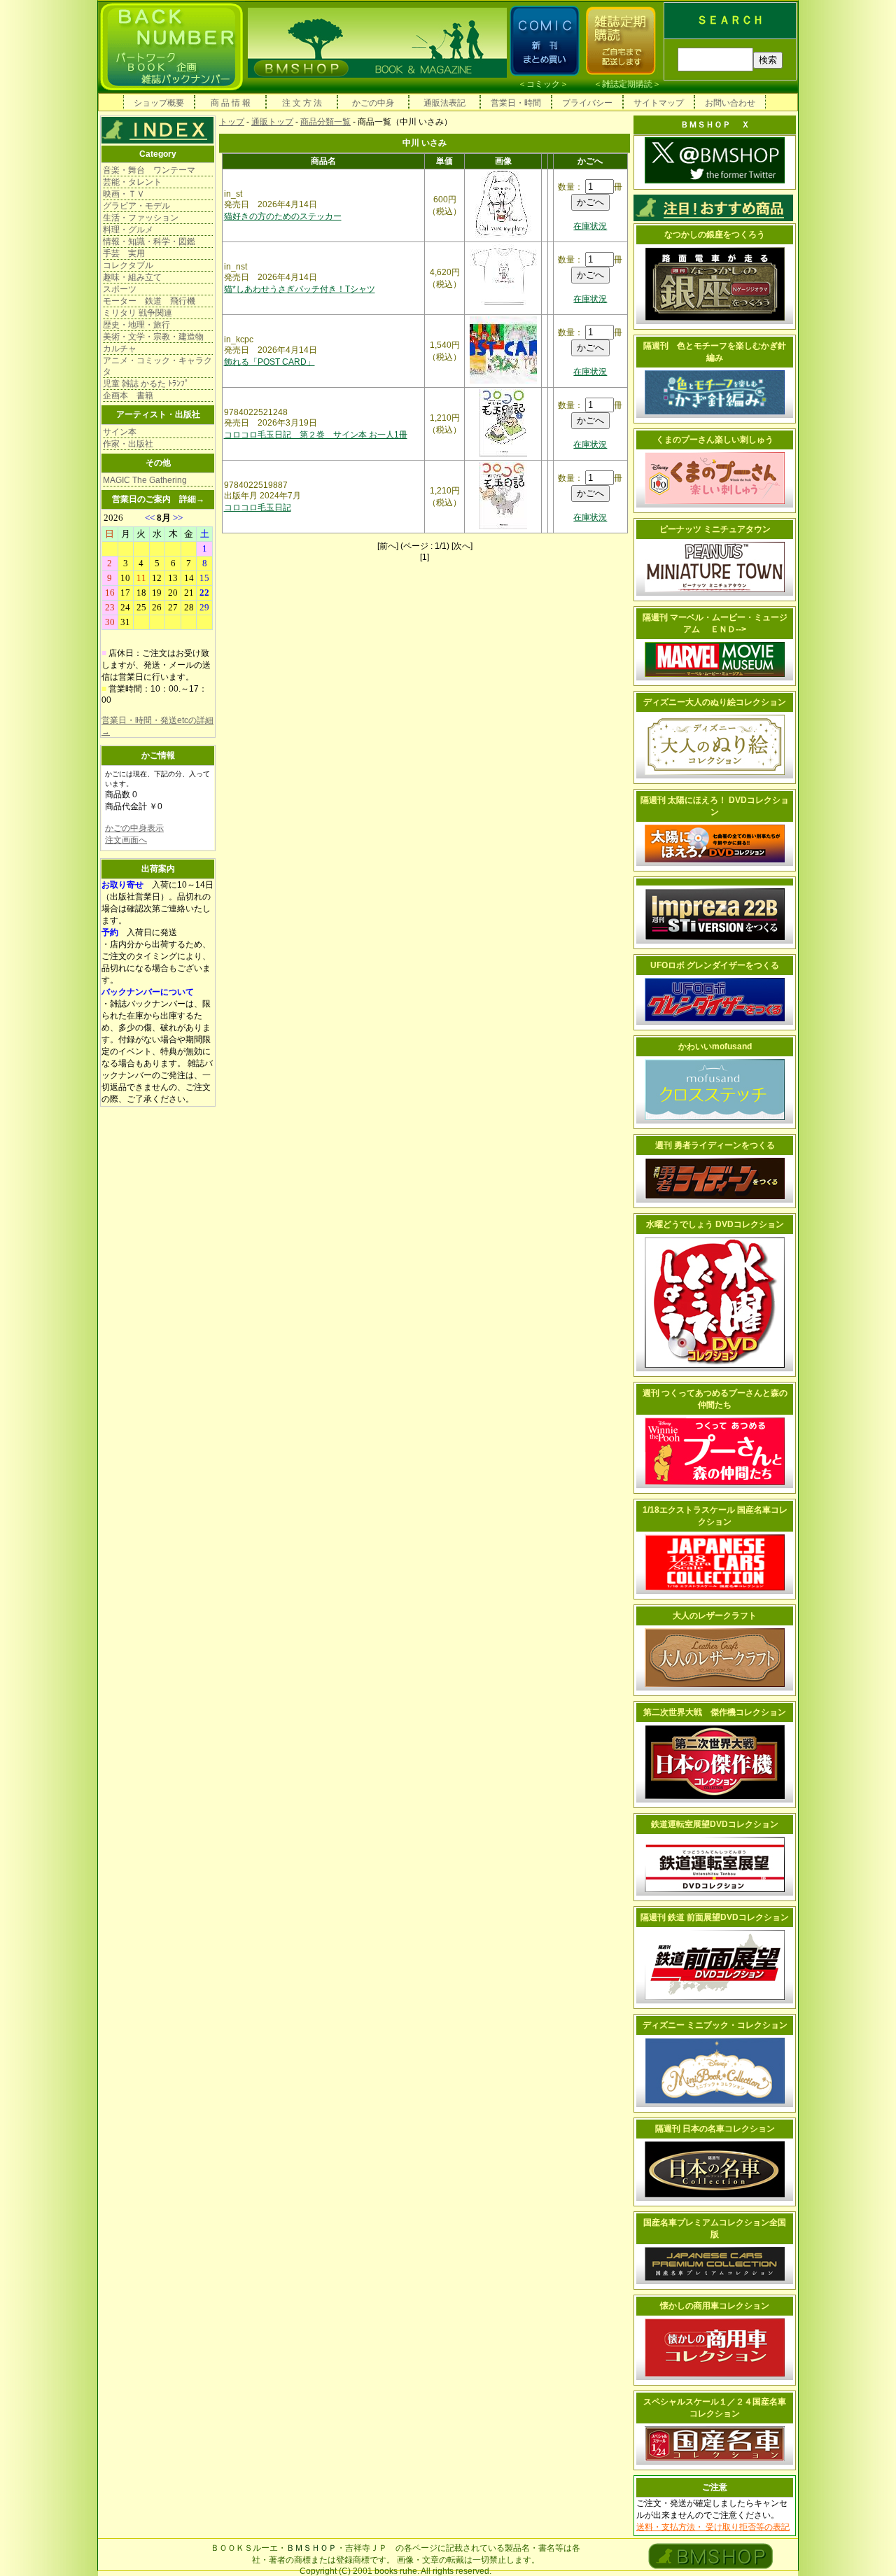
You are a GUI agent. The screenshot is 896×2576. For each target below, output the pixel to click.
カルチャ (120, 349)
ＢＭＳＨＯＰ (311, 2548)
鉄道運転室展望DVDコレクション (715, 1824)
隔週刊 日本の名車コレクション (715, 2129)
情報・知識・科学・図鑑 (149, 241)
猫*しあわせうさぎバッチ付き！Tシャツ (300, 289)
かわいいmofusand (715, 1046)
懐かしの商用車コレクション (715, 2306)
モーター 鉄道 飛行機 (149, 301)
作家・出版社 (128, 444)
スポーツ (120, 289)
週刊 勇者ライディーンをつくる (715, 1145)
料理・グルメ (128, 230)
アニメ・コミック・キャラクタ (157, 366)
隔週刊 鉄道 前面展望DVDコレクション (715, 1917)
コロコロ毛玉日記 (258, 507)
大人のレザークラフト (715, 1616)
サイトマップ (659, 103)
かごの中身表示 (134, 828)
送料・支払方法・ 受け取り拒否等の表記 (713, 2527)
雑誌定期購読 (627, 84)
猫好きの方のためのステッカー (283, 216)
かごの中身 (373, 103)
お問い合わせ (730, 103)
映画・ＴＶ (124, 194)
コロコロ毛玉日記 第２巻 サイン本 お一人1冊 (316, 435)
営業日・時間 (516, 103)
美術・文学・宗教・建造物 (153, 337)
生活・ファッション (141, 218)
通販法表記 (444, 103)
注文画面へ (126, 840)
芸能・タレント (132, 182)
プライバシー (587, 103)
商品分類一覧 (325, 122)
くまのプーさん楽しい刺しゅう (715, 440)
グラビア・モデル (136, 206)
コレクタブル (128, 265)
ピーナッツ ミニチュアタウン (715, 529)
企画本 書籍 (128, 395)
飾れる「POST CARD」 (269, 362)
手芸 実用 (124, 253)
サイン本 (120, 432)
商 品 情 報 (231, 103)
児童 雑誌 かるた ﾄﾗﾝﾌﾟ (146, 384)
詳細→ (192, 499)
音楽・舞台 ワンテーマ (149, 170)
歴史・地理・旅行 (136, 325)
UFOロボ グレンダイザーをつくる (715, 965)
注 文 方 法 (302, 103)
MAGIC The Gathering (145, 480)
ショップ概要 (159, 103)
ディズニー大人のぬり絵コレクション (715, 702)
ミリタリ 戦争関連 (138, 313)
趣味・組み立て (132, 277)
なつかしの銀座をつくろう (715, 234)
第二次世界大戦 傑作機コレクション (715, 1712)
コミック (543, 84)
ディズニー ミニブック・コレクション (715, 2025)
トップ (232, 122)
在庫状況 (590, 226)
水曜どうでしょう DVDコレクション (715, 1224)
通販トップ (272, 122)
